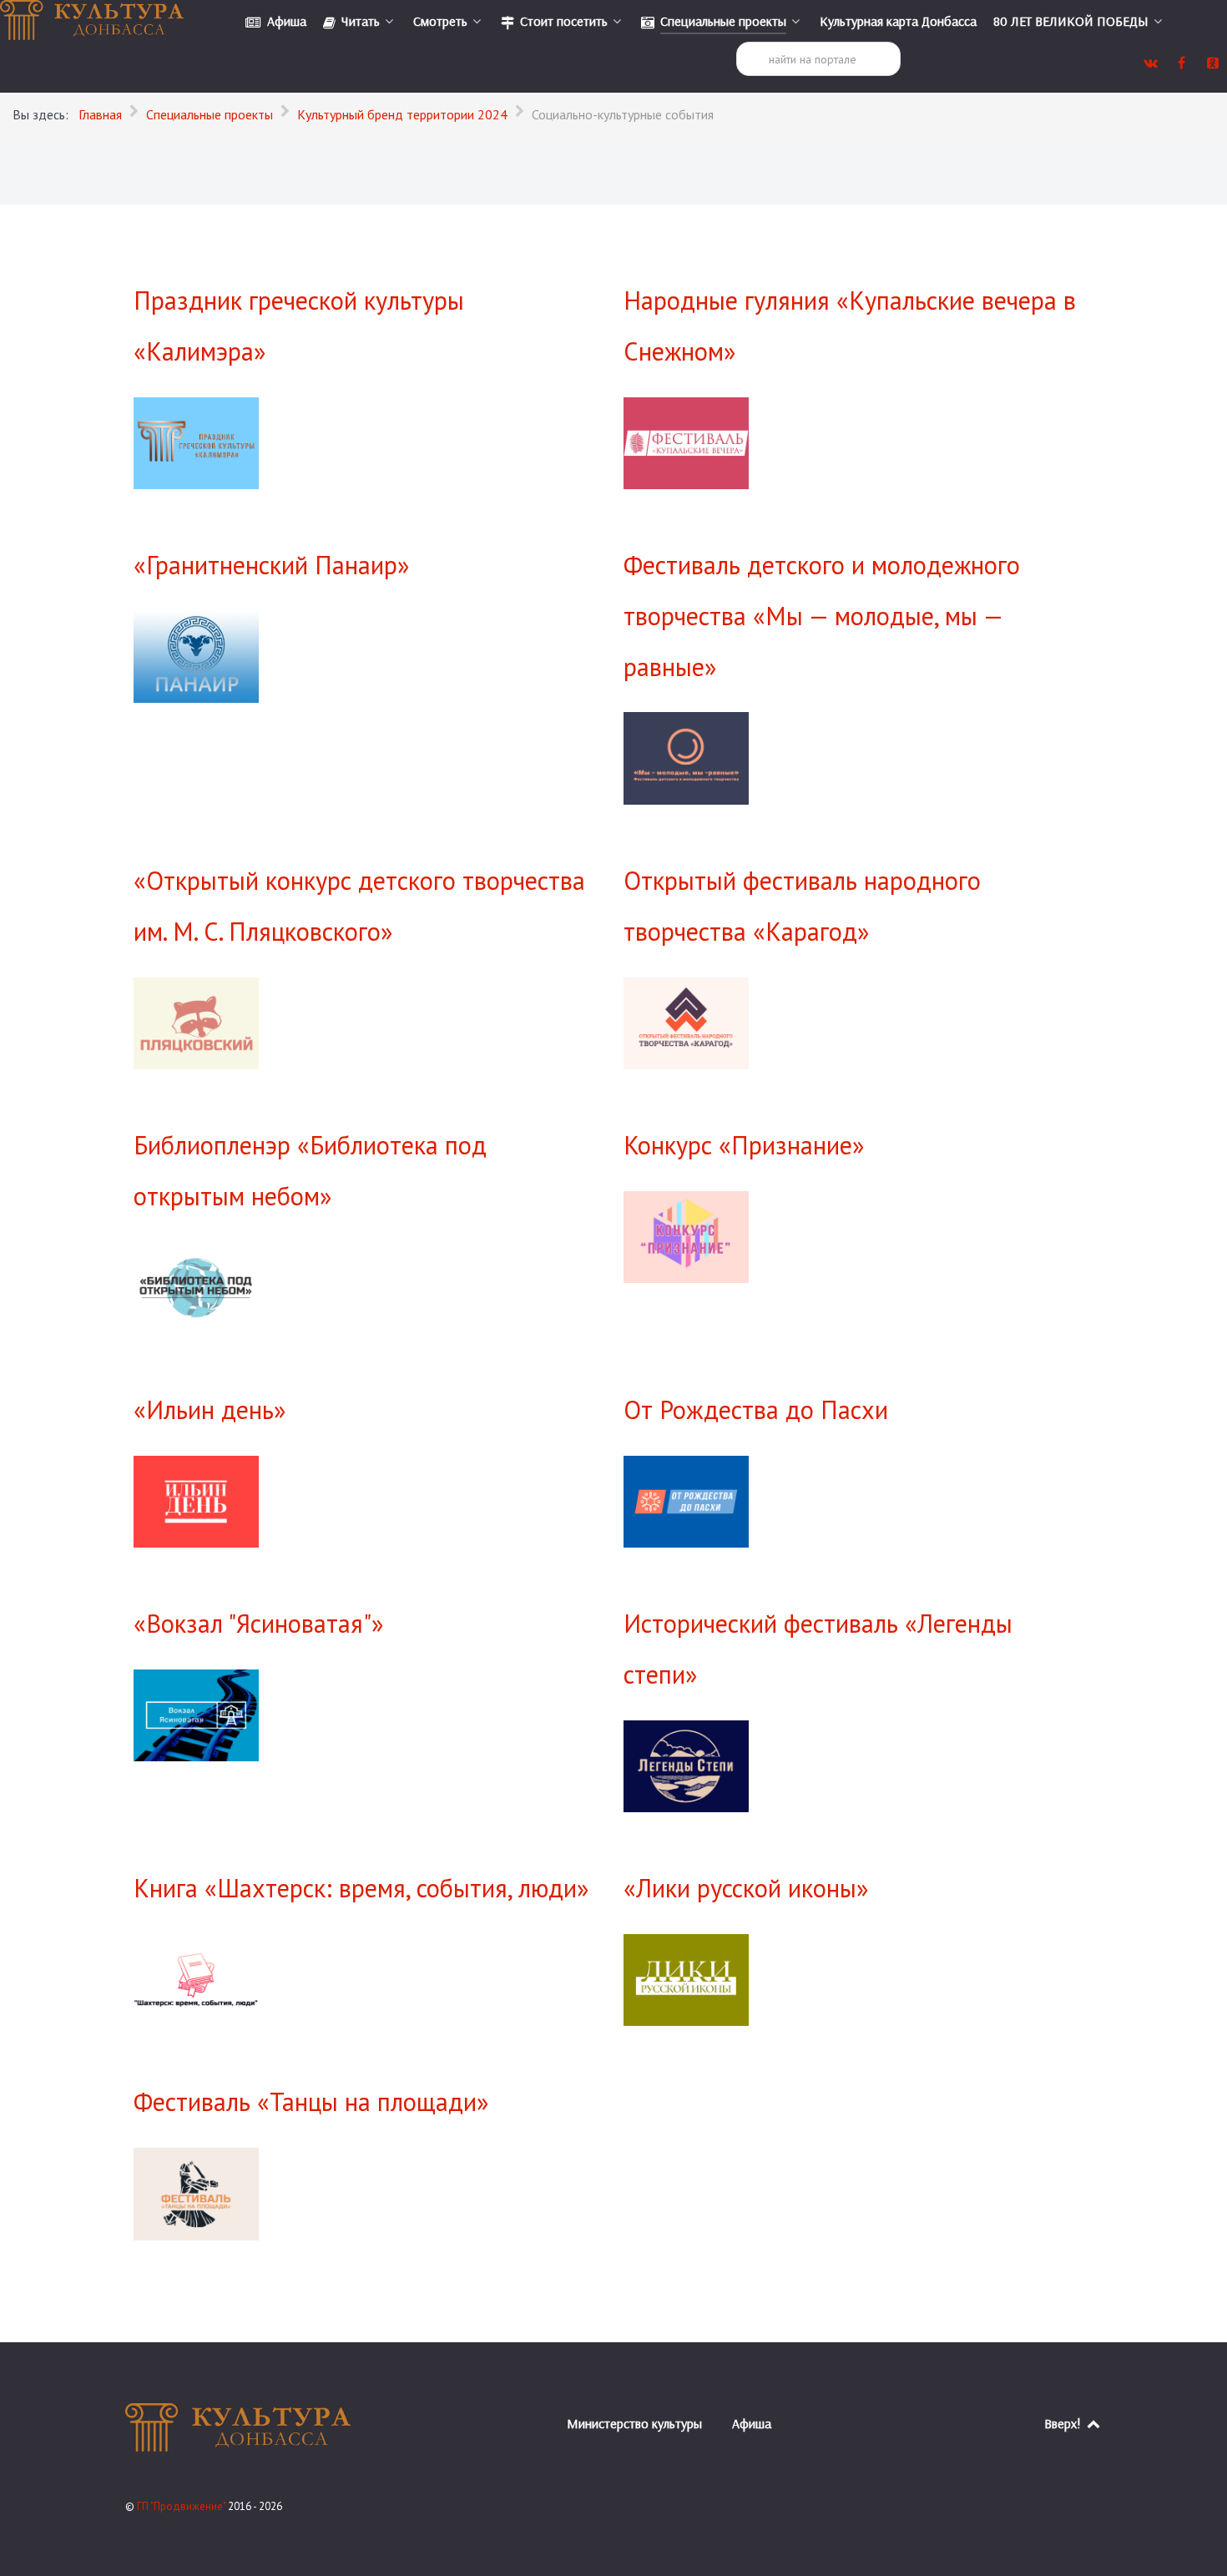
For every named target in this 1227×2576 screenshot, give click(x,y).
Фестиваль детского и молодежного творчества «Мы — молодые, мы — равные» (822, 616)
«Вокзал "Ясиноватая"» (259, 1623)
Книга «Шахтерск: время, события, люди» (361, 1888)
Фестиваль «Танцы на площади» (311, 2101)
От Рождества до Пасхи (756, 1409)
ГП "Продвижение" (182, 2506)
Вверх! (1064, 2423)
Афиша (752, 2423)
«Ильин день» (210, 1409)
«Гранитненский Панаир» (272, 565)
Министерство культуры (634, 2423)
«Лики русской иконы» (746, 1888)
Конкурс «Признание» (744, 1145)
